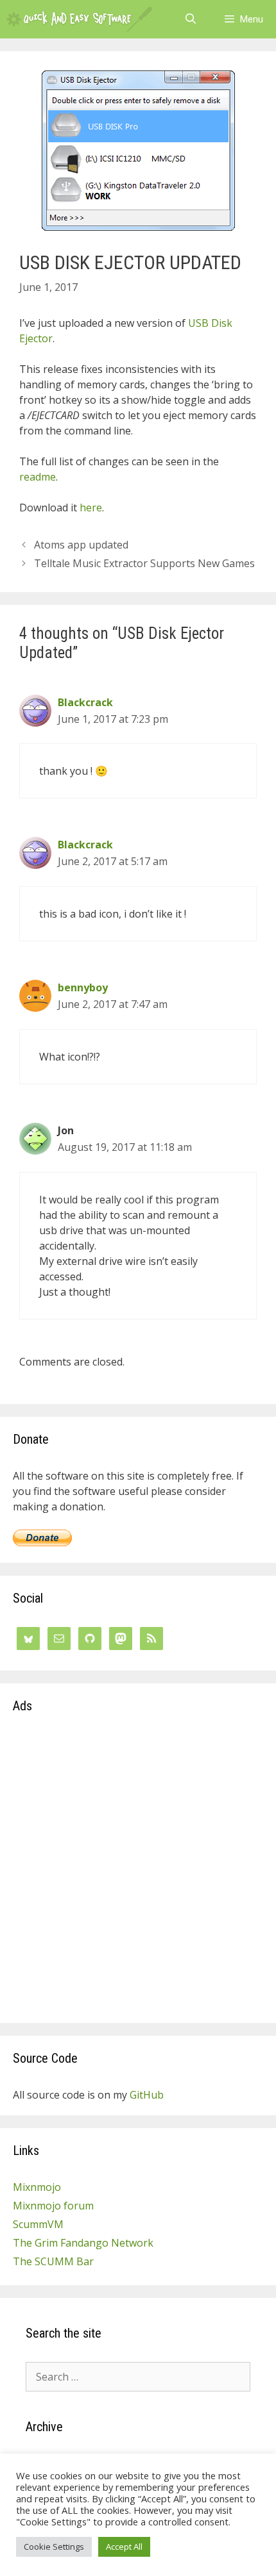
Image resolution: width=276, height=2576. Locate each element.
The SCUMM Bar (53, 2261)
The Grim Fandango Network (83, 2243)
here (91, 508)
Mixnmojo (37, 2187)
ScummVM (38, 2224)
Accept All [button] (124, 2547)
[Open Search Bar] (191, 19)
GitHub (147, 2095)
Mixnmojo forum (53, 2206)
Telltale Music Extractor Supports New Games (144, 563)
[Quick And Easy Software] (79, 19)
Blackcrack (85, 702)
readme (38, 477)
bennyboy (83, 987)
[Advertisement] (138, 1872)
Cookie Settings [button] (54, 2547)
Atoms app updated (81, 545)
